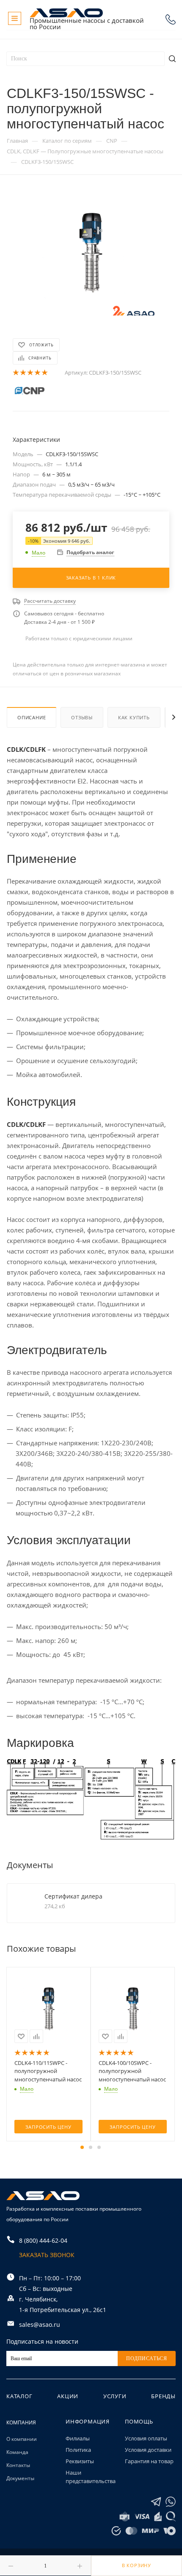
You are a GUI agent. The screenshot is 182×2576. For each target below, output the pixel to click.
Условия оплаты (146, 2438)
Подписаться (147, 2358)
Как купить (134, 717)
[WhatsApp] (171, 2502)
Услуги (115, 2396)
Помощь (139, 2421)
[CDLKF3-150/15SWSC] (91, 252)
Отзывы (82, 717)
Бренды (163, 2396)
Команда (17, 2452)
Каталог (19, 2396)
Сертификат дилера (73, 1896)
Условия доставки (148, 2450)
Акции (68, 2396)
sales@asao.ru (40, 2324)
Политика (78, 2450)
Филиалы (78, 2438)
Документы (20, 2478)
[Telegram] (156, 2502)
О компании (22, 2439)
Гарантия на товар (149, 2461)
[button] (82, 2147)
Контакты (18, 2465)
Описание (32, 717)
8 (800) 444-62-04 (171, 19)
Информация (88, 2421)
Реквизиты (80, 2461)
